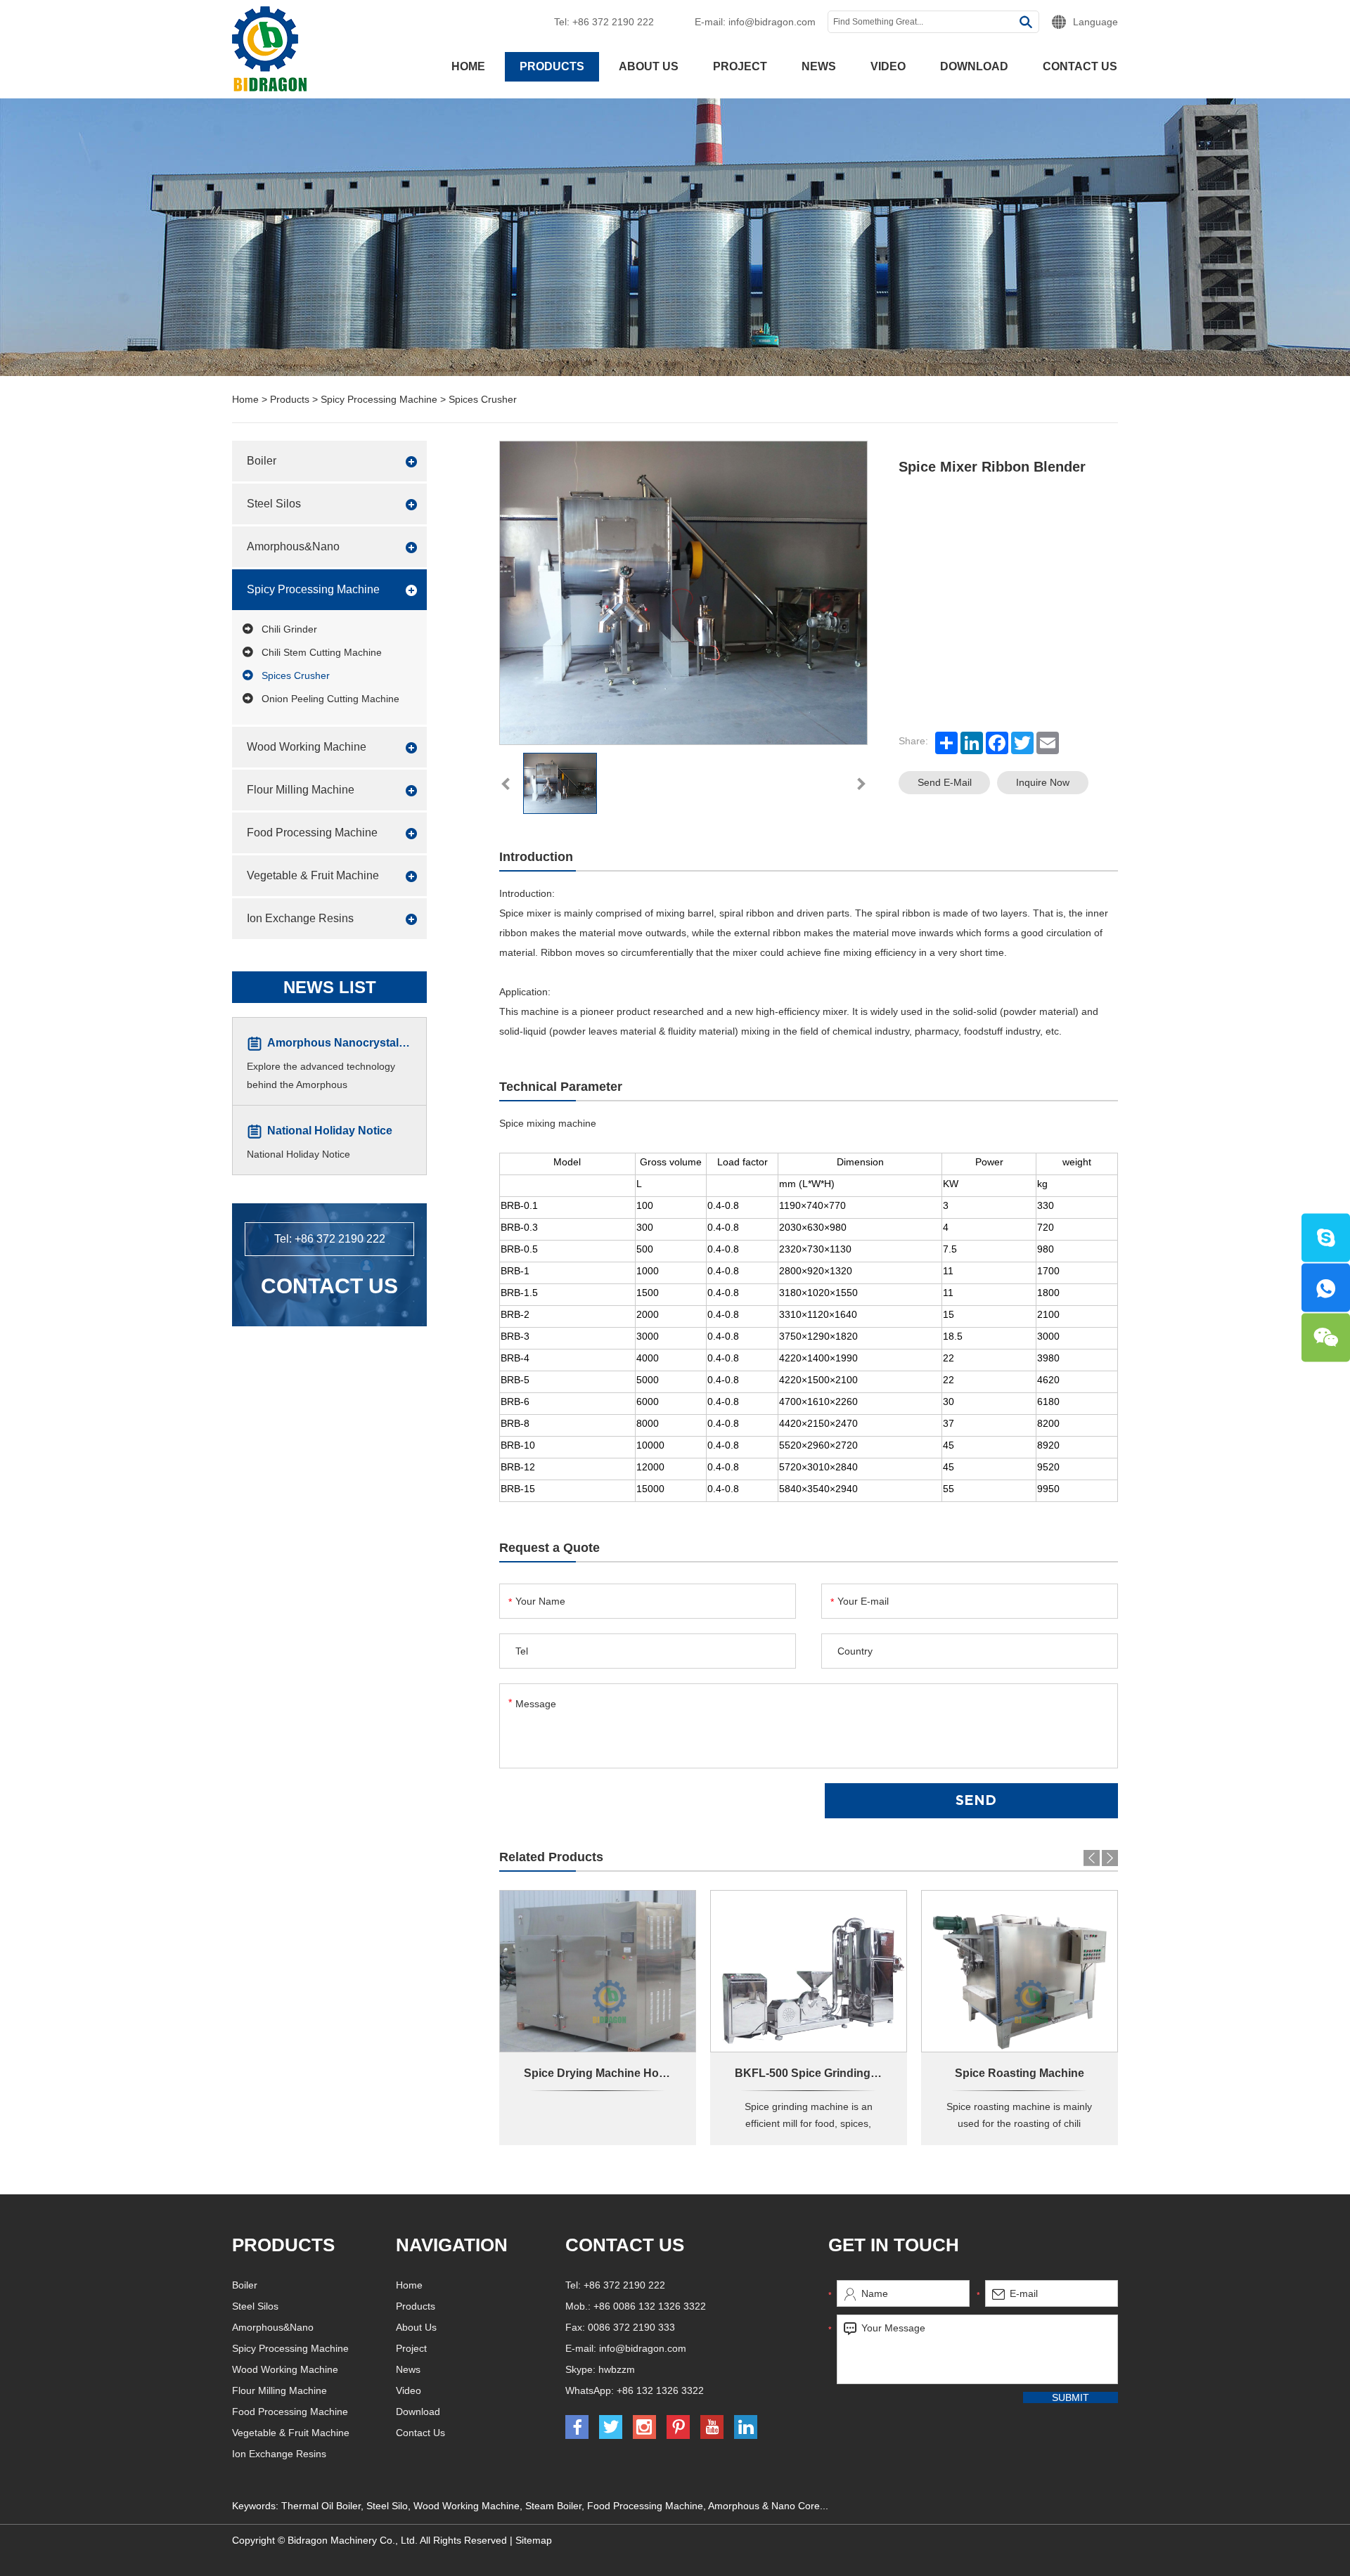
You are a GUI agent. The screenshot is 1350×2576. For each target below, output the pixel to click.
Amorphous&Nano (293, 546)
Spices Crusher (483, 399)
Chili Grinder (289, 629)
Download (974, 66)
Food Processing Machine (312, 833)
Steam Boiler (553, 2506)
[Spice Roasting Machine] (1020, 1971)
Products (552, 66)
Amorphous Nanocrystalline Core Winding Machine (404, 1043)
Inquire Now (1043, 782)
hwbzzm (617, 2369)
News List (330, 987)
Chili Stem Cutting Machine (322, 652)
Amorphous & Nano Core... (768, 2506)
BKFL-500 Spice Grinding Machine (827, 2073)
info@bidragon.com (772, 22)
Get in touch (894, 2245)
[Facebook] (997, 743)
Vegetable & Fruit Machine (313, 875)
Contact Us (1080, 66)
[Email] (1048, 743)
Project (740, 66)
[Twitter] (1022, 743)
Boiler (262, 461)
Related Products (551, 1857)
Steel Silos (274, 504)
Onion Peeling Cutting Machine (330, 699)
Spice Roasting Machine (1020, 2073)
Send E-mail (945, 782)
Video (888, 66)
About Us (649, 66)
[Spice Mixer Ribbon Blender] (560, 783)
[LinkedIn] (972, 743)
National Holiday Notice (330, 1131)
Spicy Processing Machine (379, 399)
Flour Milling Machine (301, 790)
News (819, 66)
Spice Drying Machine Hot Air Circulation (632, 2073)
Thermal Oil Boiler (321, 2506)
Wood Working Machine (307, 747)
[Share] (946, 743)
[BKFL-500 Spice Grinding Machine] (809, 1972)
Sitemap (534, 2540)
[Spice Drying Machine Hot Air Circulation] (598, 1971)
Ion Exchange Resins (300, 918)
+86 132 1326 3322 (660, 2390)
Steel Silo (387, 2506)
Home (468, 66)
